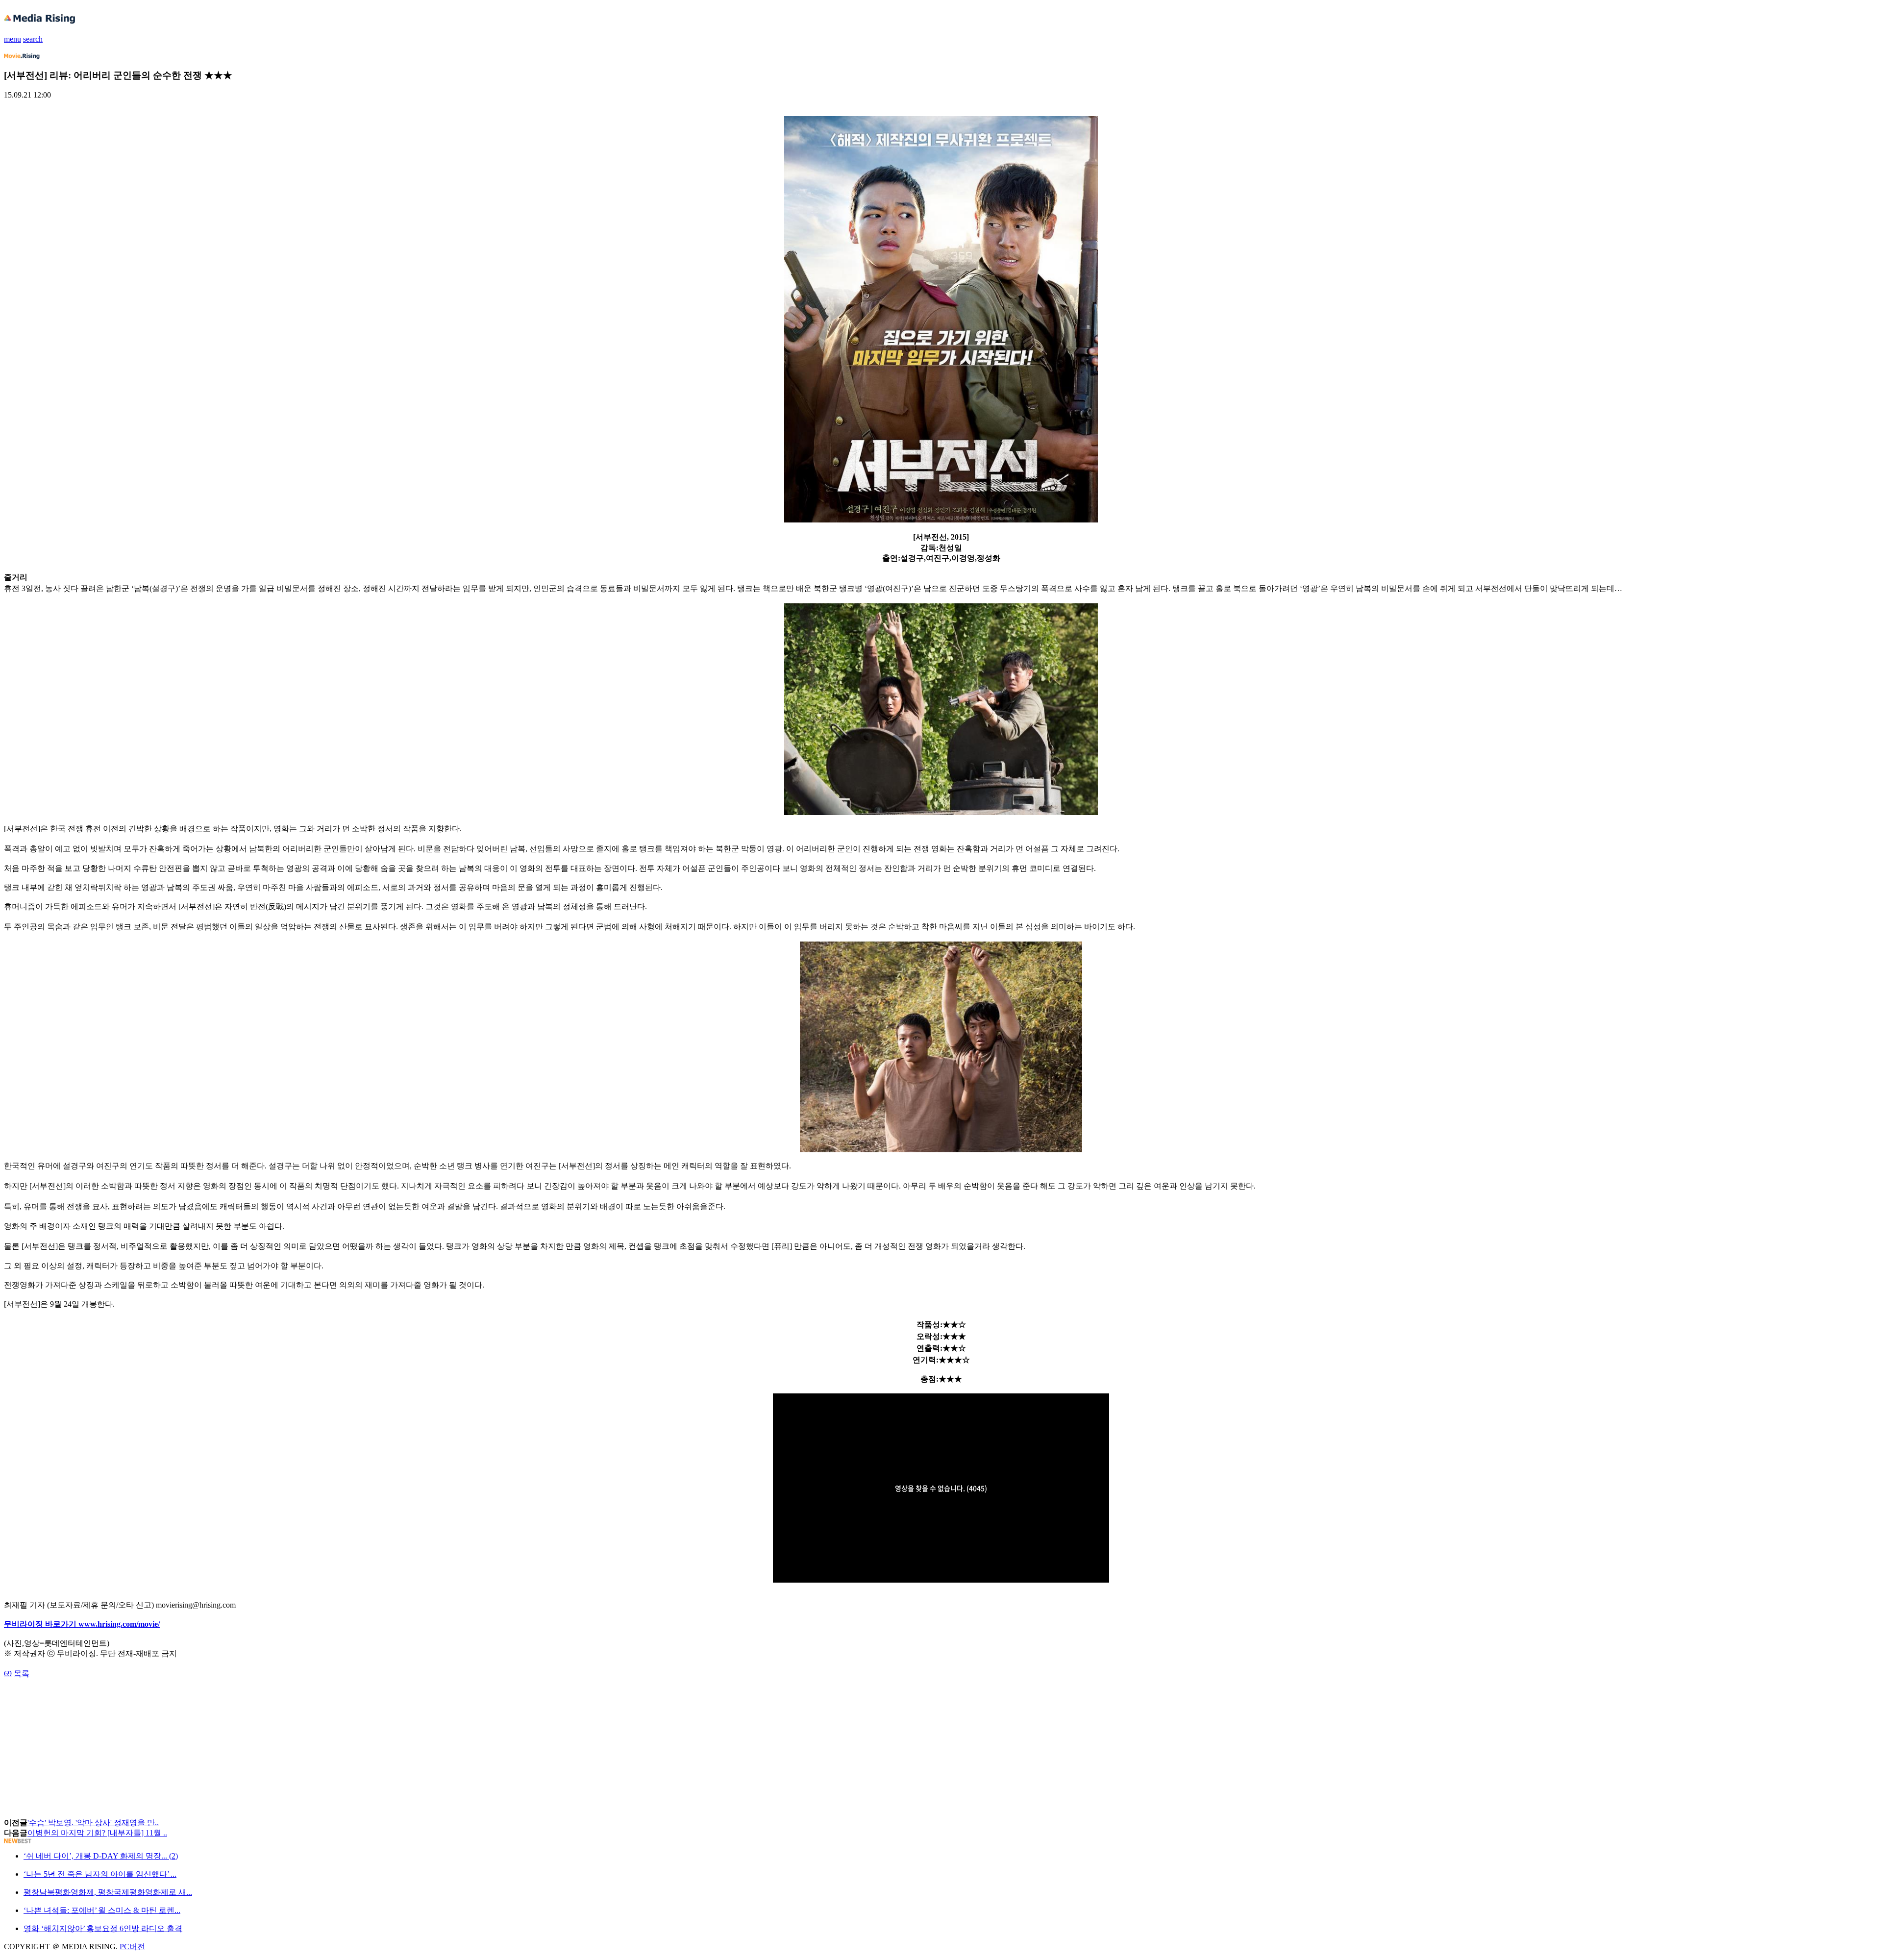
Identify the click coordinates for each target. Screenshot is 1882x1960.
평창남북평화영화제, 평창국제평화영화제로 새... (108, 1892)
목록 (22, 1674)
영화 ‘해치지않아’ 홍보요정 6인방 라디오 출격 (103, 1928)
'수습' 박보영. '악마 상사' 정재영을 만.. (93, 1823)
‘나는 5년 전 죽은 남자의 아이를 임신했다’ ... (100, 1874)
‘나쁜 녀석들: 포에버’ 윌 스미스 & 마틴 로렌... (102, 1910)
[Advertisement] (82, 1701)
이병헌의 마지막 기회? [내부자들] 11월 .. (97, 1833)
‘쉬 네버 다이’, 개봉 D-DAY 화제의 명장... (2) (101, 1856)
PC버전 (132, 1947)
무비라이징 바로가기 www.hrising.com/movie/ (82, 1624)
